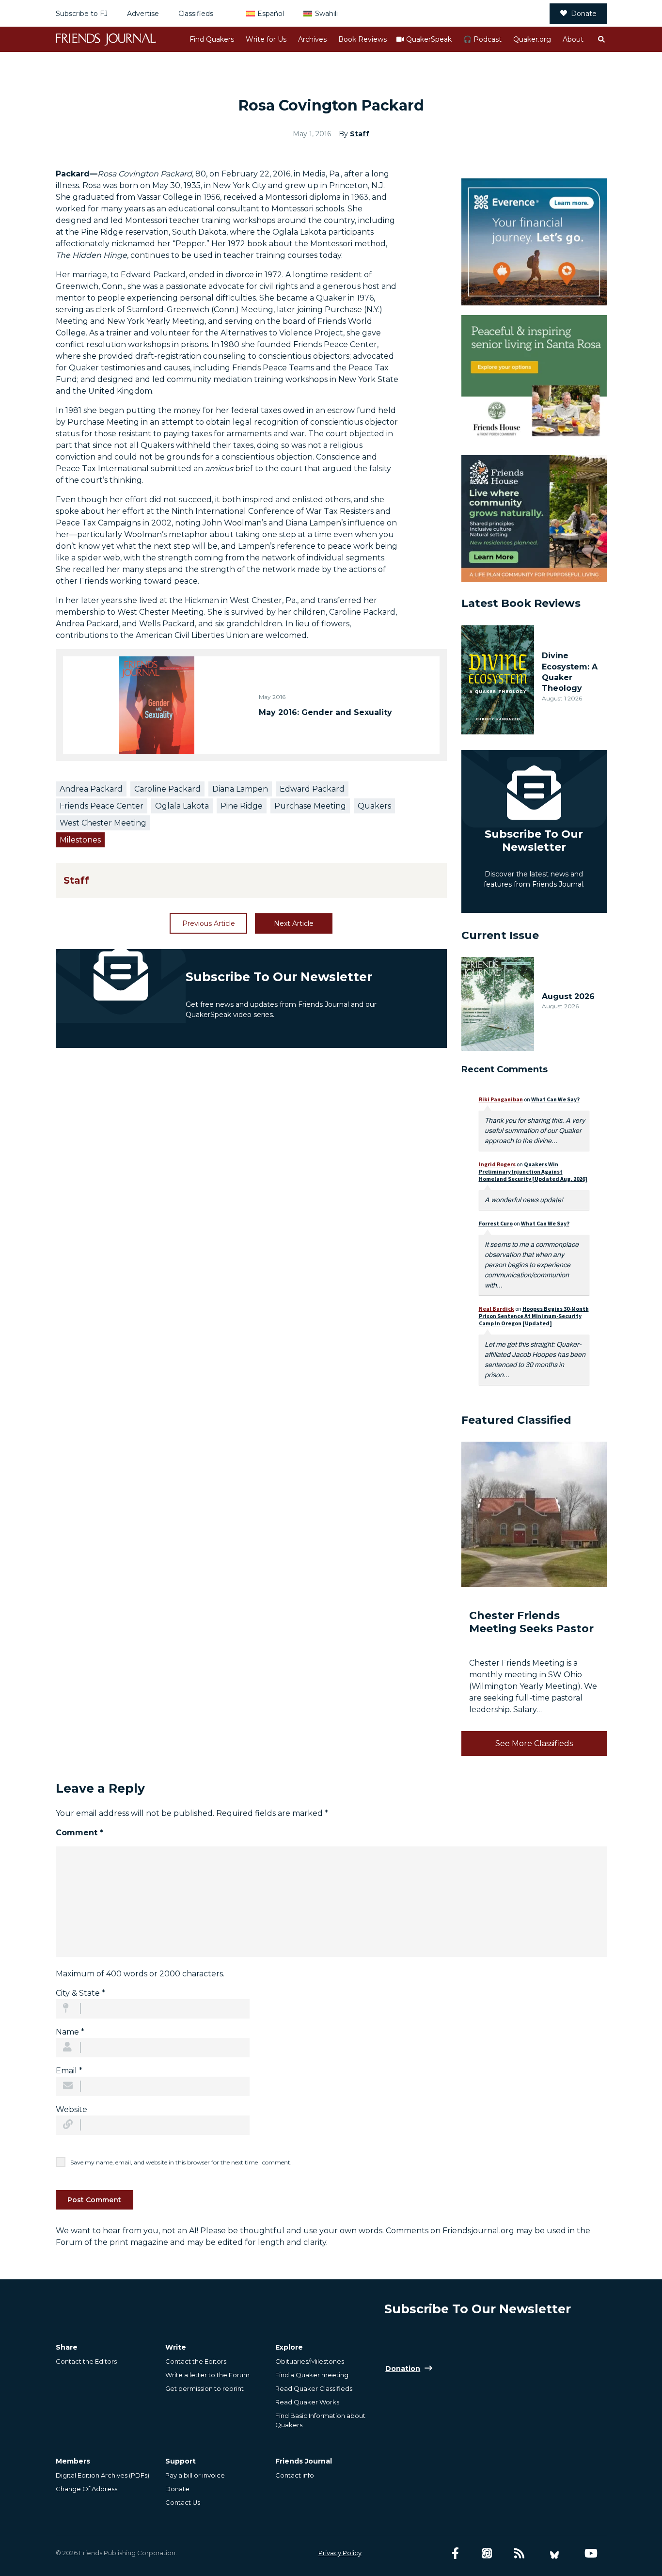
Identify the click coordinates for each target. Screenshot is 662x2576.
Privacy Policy (340, 2553)
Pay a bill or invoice (195, 2475)
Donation (403, 2369)
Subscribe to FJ (82, 14)
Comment (79, 1833)
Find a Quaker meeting (312, 2375)
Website (71, 2109)
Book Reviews (363, 39)
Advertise (143, 14)
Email (69, 2071)
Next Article (294, 923)
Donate (584, 14)
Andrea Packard (91, 789)
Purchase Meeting (310, 806)
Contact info (295, 2475)
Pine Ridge (242, 806)
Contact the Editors (86, 2361)
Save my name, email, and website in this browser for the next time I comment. (181, 2162)
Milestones (80, 840)
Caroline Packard (167, 789)
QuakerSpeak (429, 39)
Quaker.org (532, 39)
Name (70, 2032)
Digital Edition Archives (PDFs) (102, 2475)
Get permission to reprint (205, 2388)
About (573, 39)
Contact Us (183, 2502)
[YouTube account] (591, 2553)
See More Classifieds (534, 1743)
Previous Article (209, 923)
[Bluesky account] (554, 2553)
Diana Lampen (240, 789)
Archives (312, 39)
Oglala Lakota (182, 806)
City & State (80, 1993)
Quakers (374, 806)
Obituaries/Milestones (310, 2361)
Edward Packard (312, 789)
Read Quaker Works (307, 2402)
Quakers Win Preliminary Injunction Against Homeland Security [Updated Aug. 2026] (533, 1171)
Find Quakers (212, 39)
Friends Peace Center (102, 806)
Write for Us (266, 39)
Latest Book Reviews (521, 603)
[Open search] (601, 39)
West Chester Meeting (103, 823)
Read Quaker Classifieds (314, 2388)
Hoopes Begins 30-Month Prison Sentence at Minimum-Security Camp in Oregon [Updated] (534, 1316)
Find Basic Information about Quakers (320, 2420)
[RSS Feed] (519, 2553)
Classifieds (196, 14)
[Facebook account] (455, 2553)
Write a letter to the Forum (207, 2375)
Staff (360, 134)
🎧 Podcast (482, 39)
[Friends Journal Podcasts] (487, 2553)
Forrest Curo (496, 1223)
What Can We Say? (555, 1099)
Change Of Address (87, 2489)
